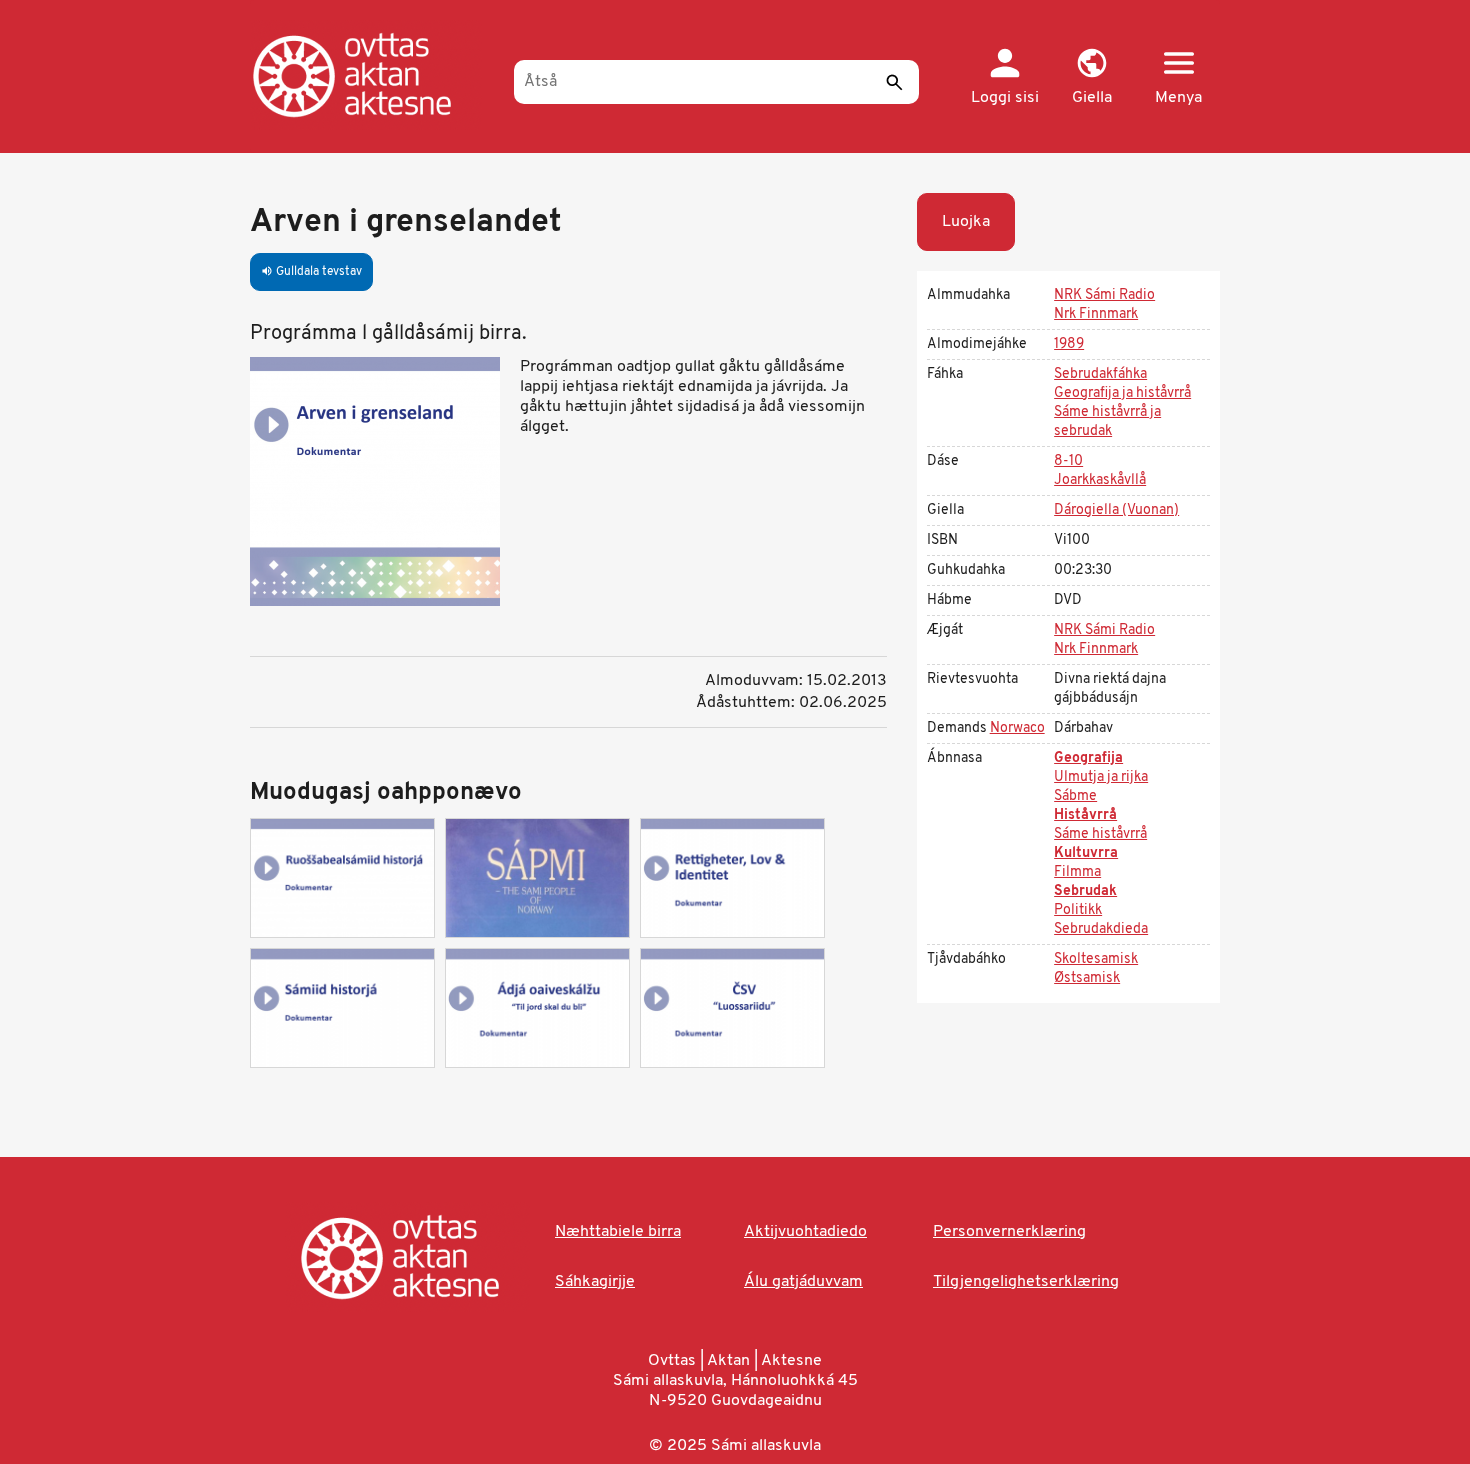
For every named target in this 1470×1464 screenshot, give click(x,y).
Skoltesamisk (1096, 959)
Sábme (1075, 796)
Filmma (1077, 872)
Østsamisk (1087, 978)
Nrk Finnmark (1096, 314)
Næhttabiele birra (618, 1232)
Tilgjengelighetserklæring (1026, 1282)
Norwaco (1017, 728)
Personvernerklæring (1009, 1232)
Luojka (966, 222)
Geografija (1088, 758)
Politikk (1078, 910)
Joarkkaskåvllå (1100, 480)
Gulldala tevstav (311, 272)
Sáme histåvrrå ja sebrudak (1107, 422)
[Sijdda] (372, 75)
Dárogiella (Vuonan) (1116, 510)
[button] (1091, 78)
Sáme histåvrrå (1100, 834)
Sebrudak (1085, 891)
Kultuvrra (1086, 853)
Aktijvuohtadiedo (805, 1232)
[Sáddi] (894, 82)
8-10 (1068, 461)
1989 (1069, 344)
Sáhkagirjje (595, 1282)
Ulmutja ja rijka (1101, 777)
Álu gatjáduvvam (803, 1282)
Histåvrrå (1085, 815)
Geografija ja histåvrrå (1122, 393)
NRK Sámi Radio (1104, 295)
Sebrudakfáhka (1100, 374)
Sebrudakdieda (1101, 929)
